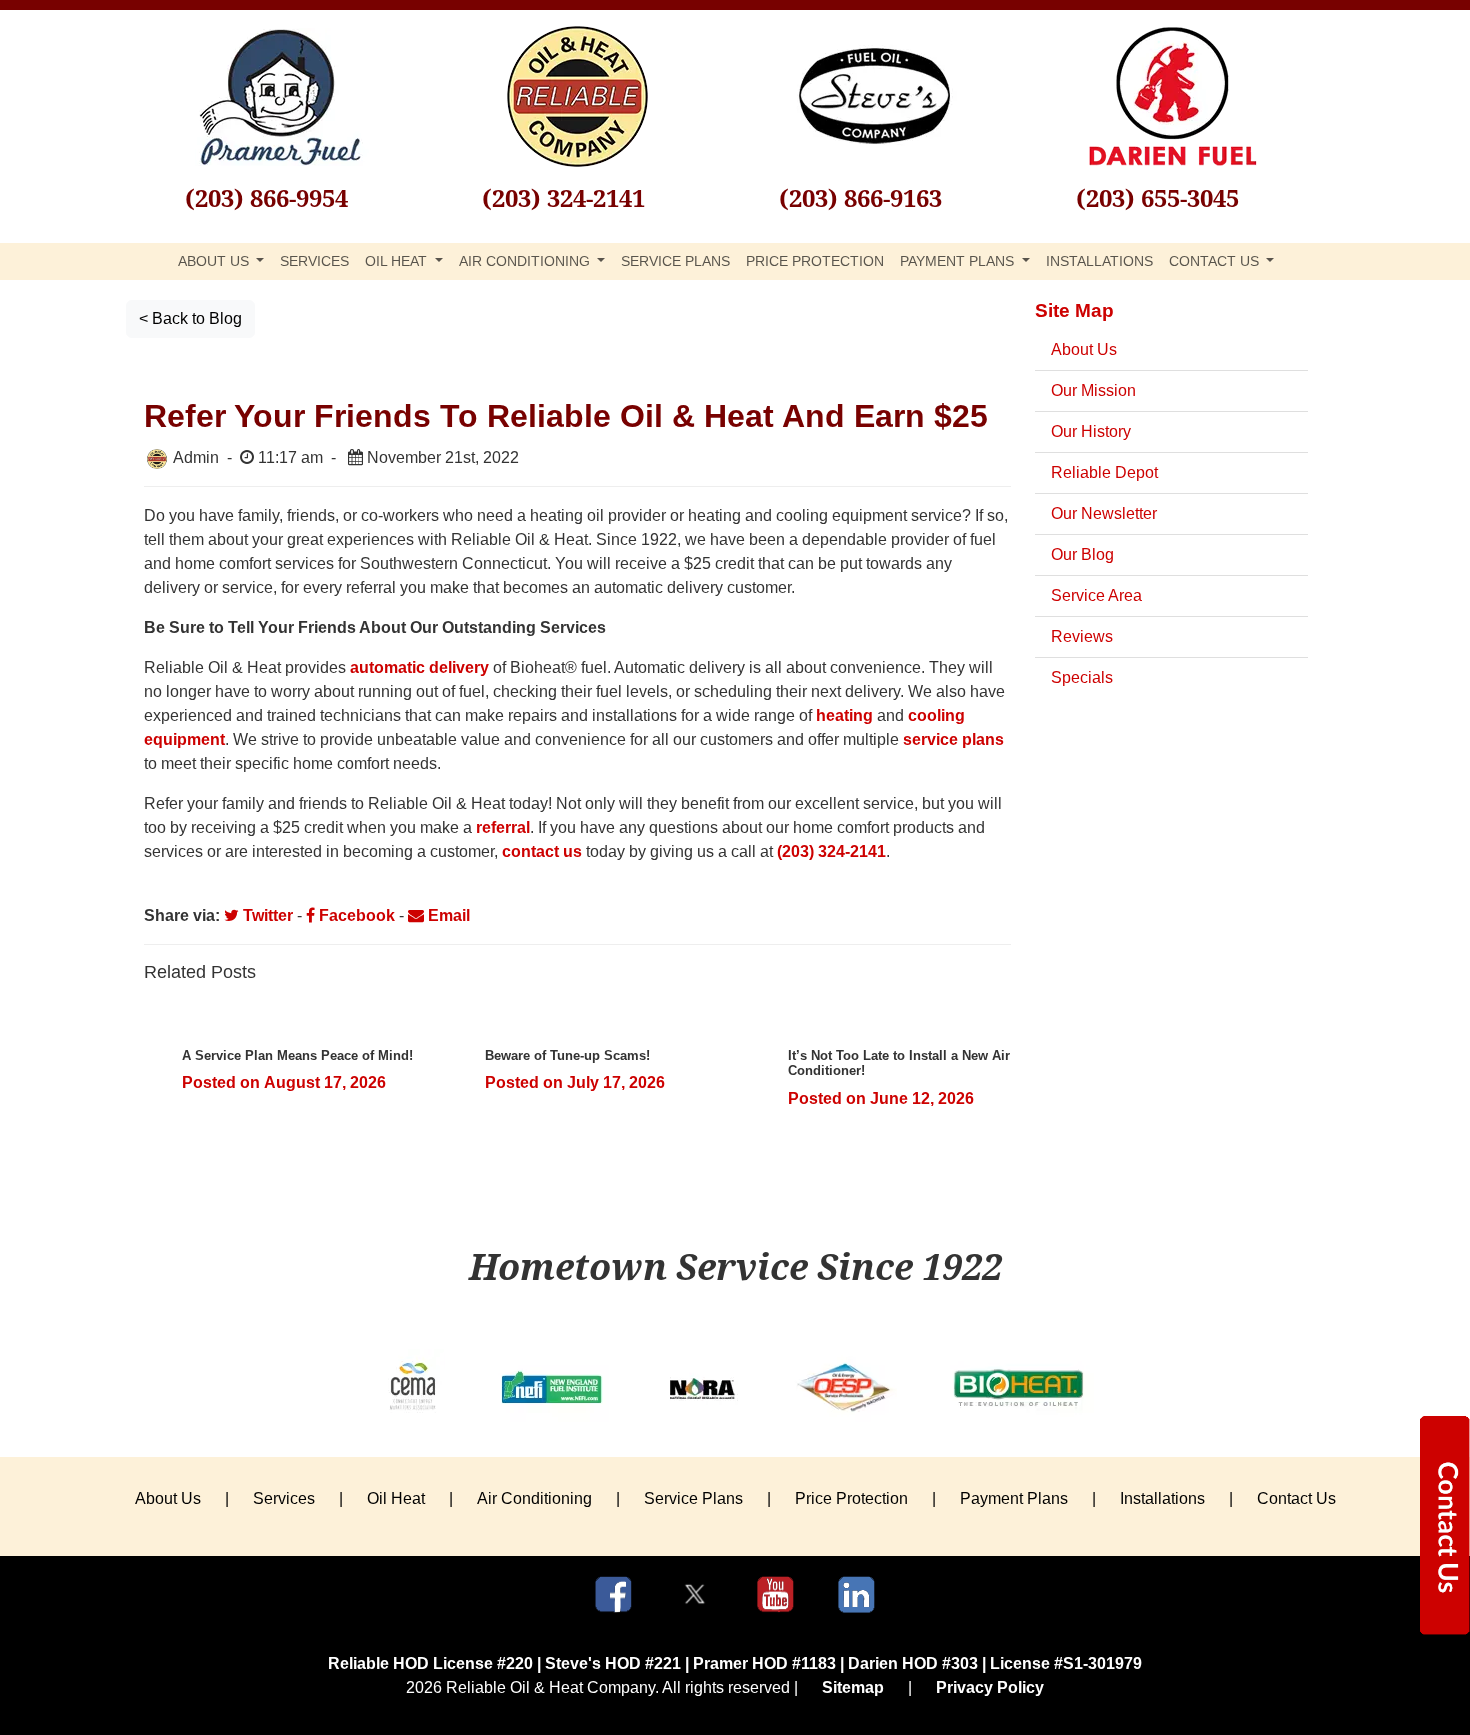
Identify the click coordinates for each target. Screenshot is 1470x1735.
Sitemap (853, 1687)
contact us (542, 851)
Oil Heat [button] (398, 261)
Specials (1082, 677)
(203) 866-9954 (266, 197)
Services (314, 261)
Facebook (355, 915)
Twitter (266, 915)
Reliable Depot (1104, 472)
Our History (1091, 431)
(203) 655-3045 (1157, 197)
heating (844, 715)
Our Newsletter (1104, 513)
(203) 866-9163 (860, 197)
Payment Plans (1014, 1498)
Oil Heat (396, 1498)
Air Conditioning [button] (526, 261)
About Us (1084, 349)
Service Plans (675, 261)
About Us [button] (215, 261)
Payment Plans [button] (959, 261)
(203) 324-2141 (563, 197)
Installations (1099, 261)
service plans (953, 739)
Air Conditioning (534, 1498)
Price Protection (815, 261)
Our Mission (1093, 390)
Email (447, 915)
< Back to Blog (190, 318)
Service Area (1096, 595)
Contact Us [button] (1216, 261)
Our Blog (1082, 554)
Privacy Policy (990, 1687)
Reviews (1082, 636)
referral (503, 827)
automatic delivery (419, 667)
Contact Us (1296, 1498)
